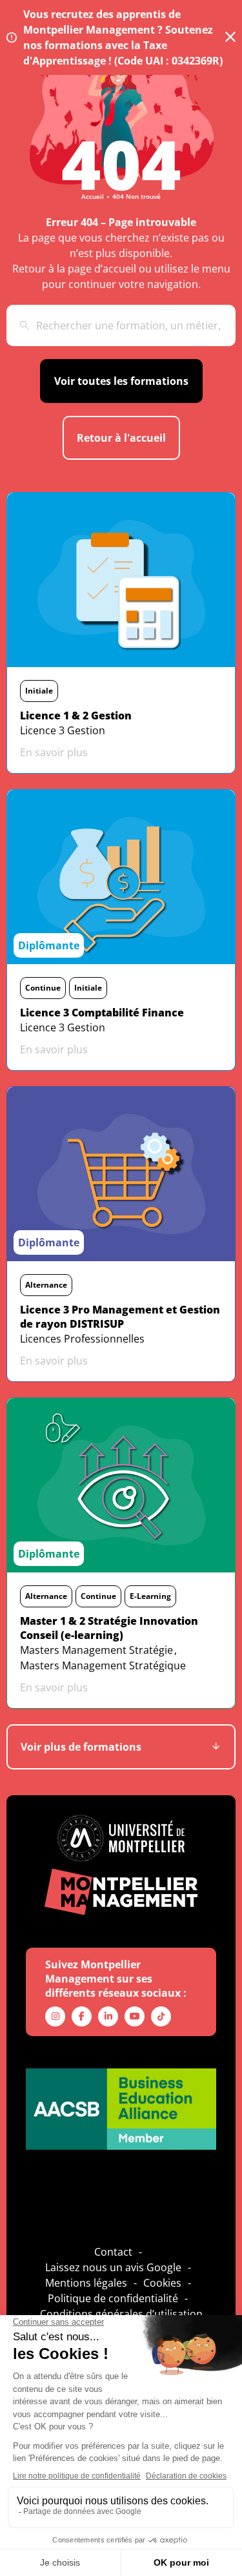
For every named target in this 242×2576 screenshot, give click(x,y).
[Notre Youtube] (135, 2016)
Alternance (46, 1285)
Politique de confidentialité (113, 2298)
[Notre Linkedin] (108, 2016)
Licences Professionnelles (82, 1339)
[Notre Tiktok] (161, 2016)
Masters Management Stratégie (96, 1650)
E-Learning (150, 1596)
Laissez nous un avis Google (113, 2267)
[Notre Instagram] (55, 2016)
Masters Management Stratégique (103, 1665)
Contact (113, 2252)
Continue (43, 988)
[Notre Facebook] (82, 2016)
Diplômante (49, 945)
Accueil (93, 196)
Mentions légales (86, 2283)
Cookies (162, 2283)
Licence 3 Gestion (63, 730)
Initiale (39, 691)
